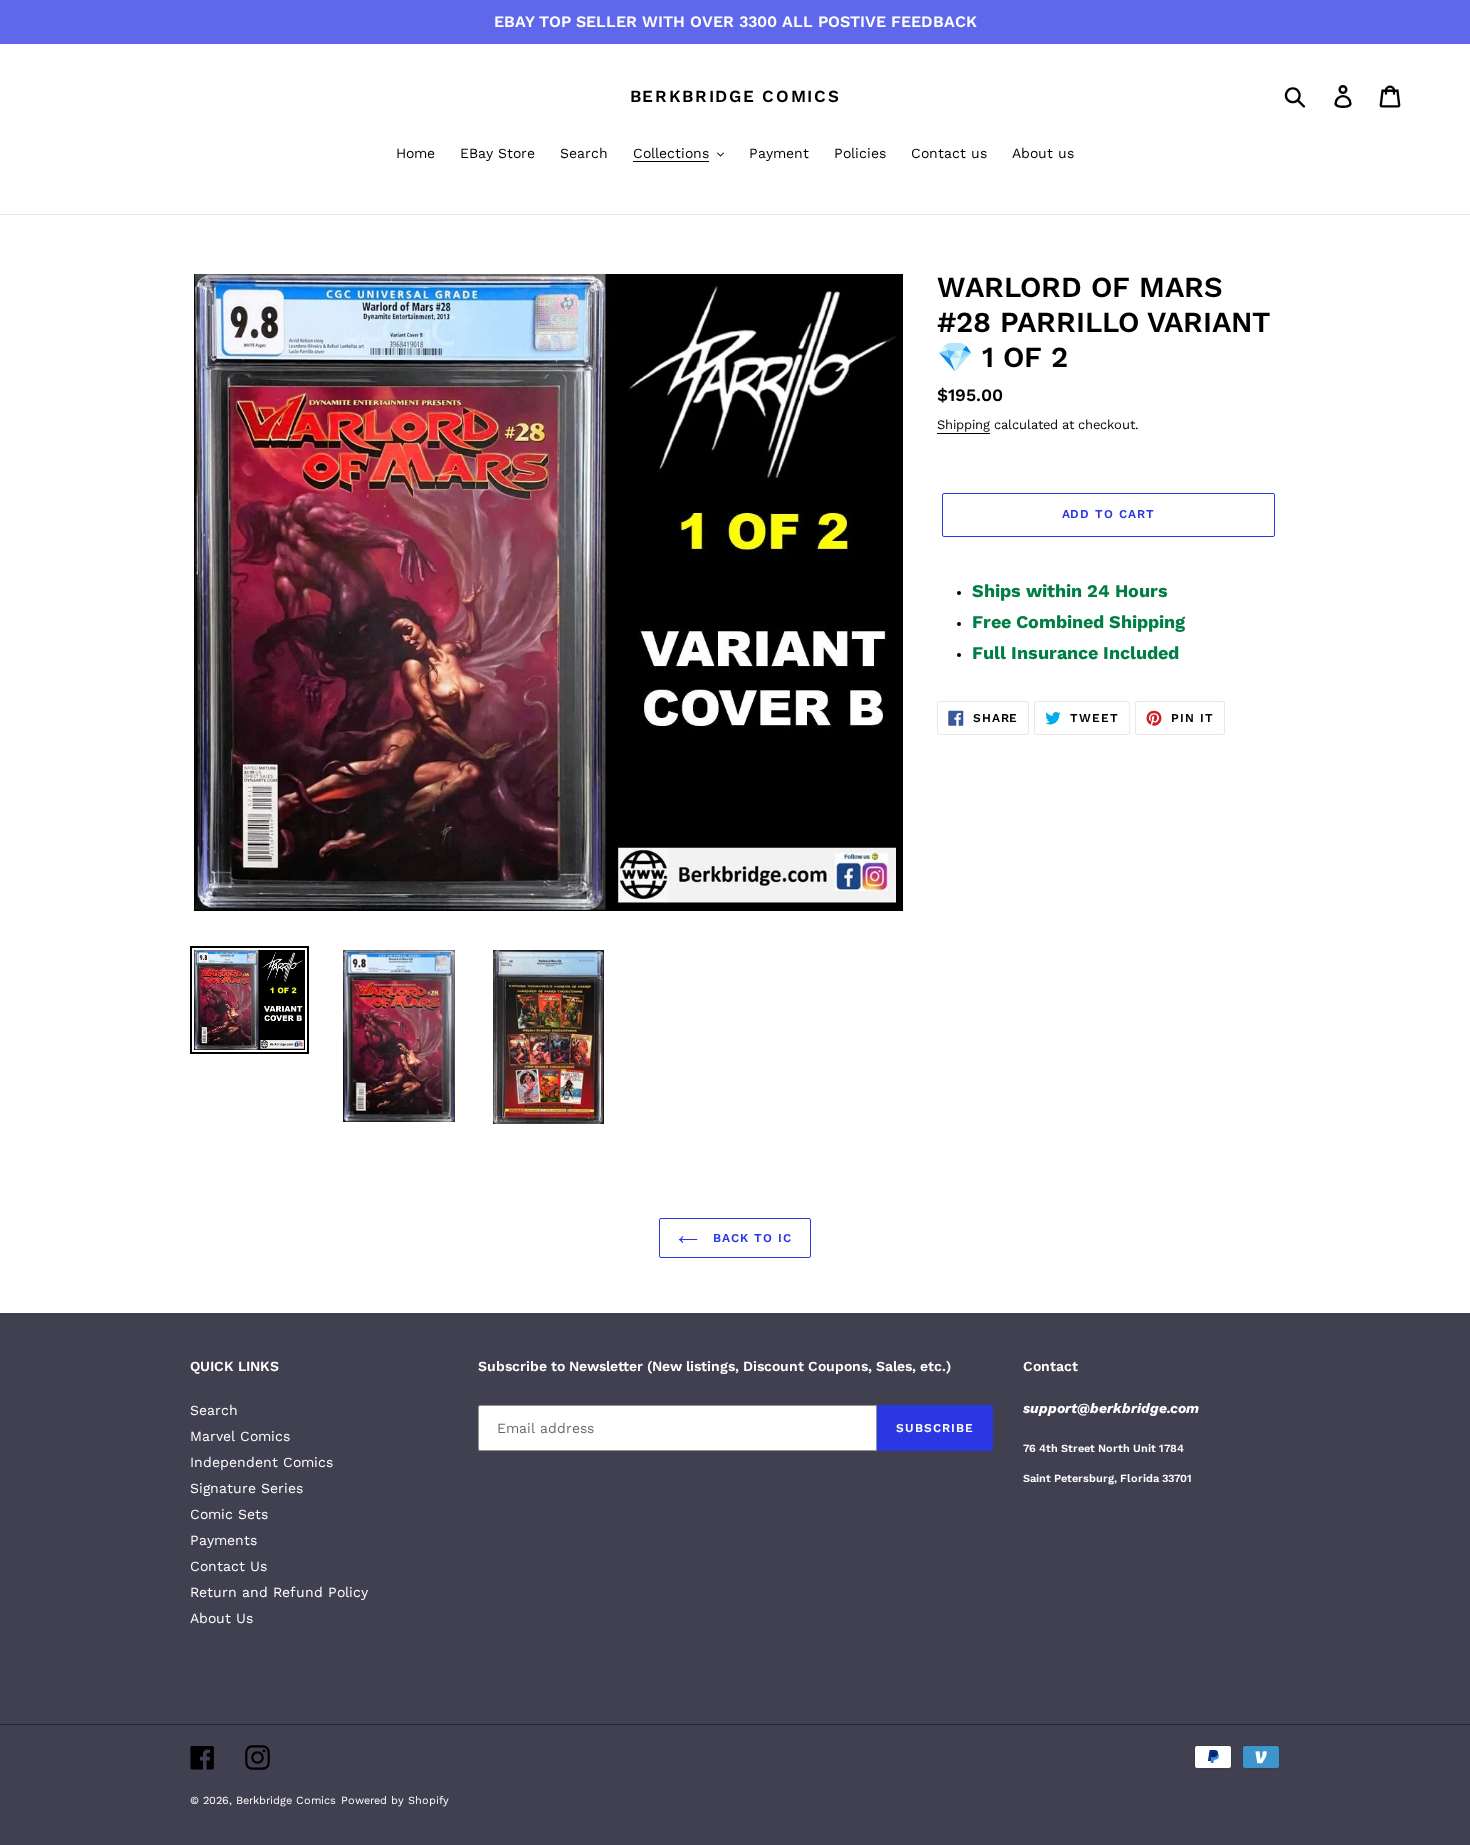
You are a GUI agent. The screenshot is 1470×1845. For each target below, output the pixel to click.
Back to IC (750, 1238)
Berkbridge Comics (735, 96)
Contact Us (228, 1566)
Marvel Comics (240, 1436)
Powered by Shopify (395, 1800)
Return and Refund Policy (279, 1592)
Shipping (963, 424)
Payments (223, 1540)
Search (214, 1410)
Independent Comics (261, 1462)
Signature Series (246, 1488)
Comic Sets (229, 1514)
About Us (221, 1618)
